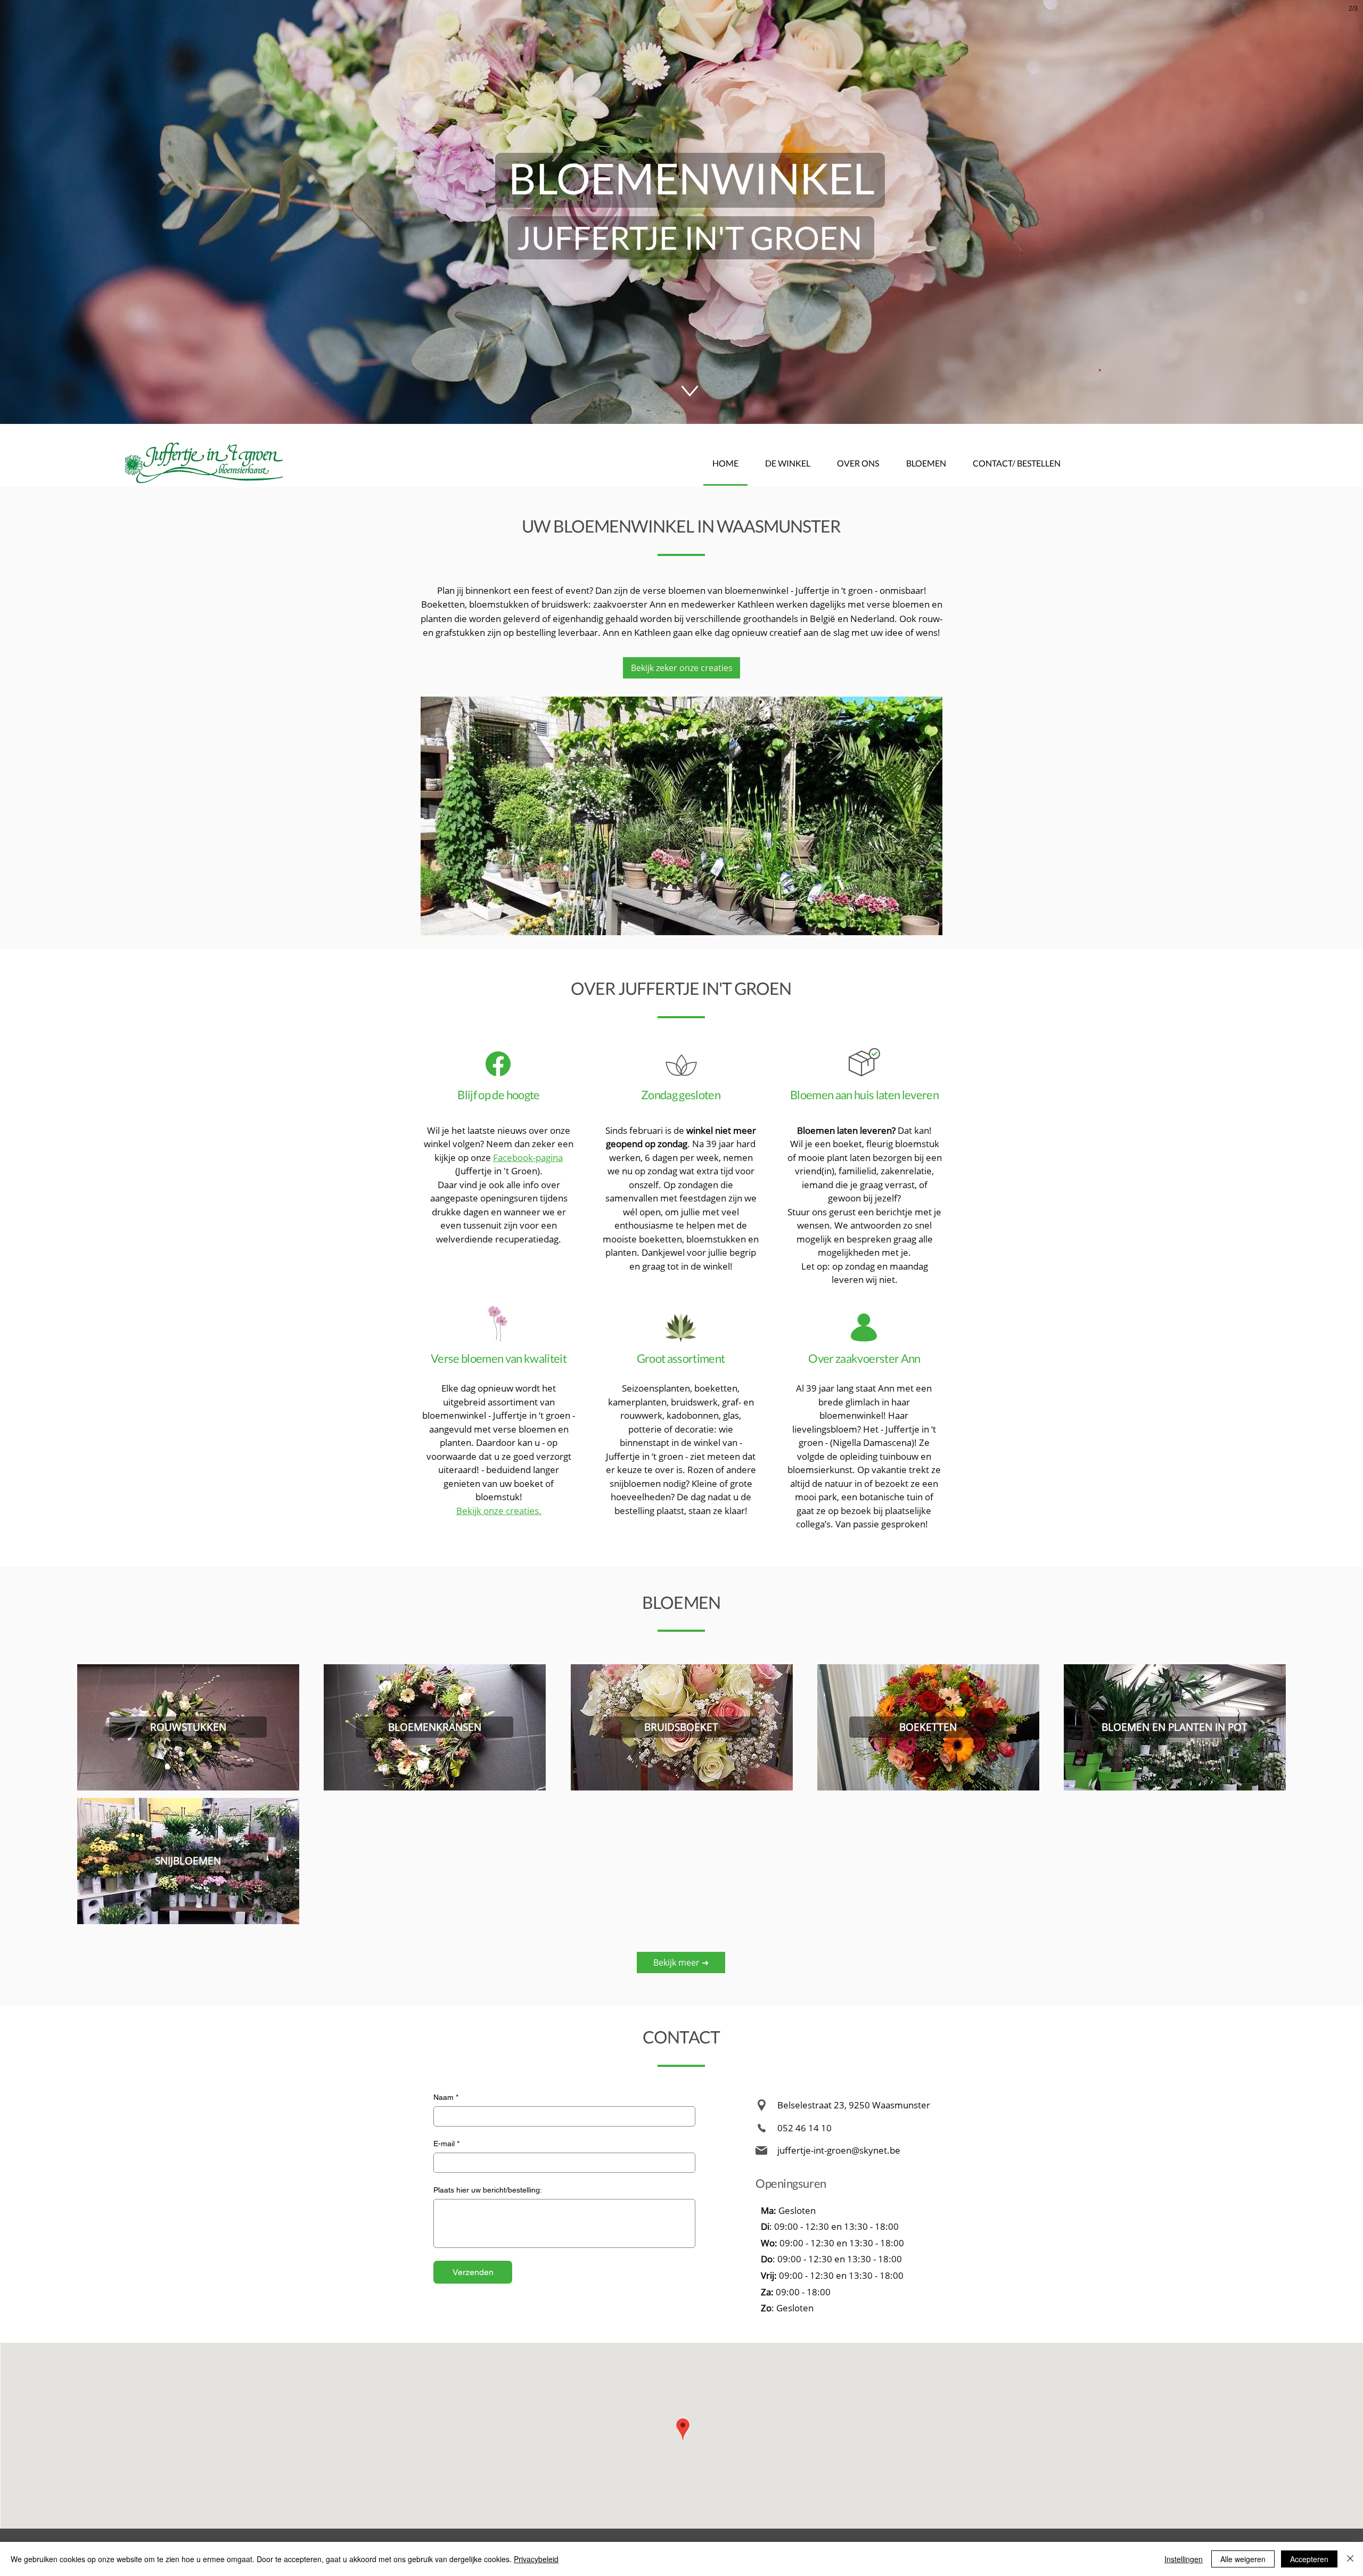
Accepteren (1309, 2559)
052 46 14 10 (804, 2128)
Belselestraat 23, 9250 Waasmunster (854, 2105)
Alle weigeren (1243, 2559)
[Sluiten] (1350, 2559)
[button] (681, 816)
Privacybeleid (536, 2559)
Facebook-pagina (528, 1158)
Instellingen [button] (1184, 2559)
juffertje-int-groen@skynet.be (839, 2150)
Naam (446, 2097)
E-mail (446, 2144)
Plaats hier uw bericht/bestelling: (488, 2190)
